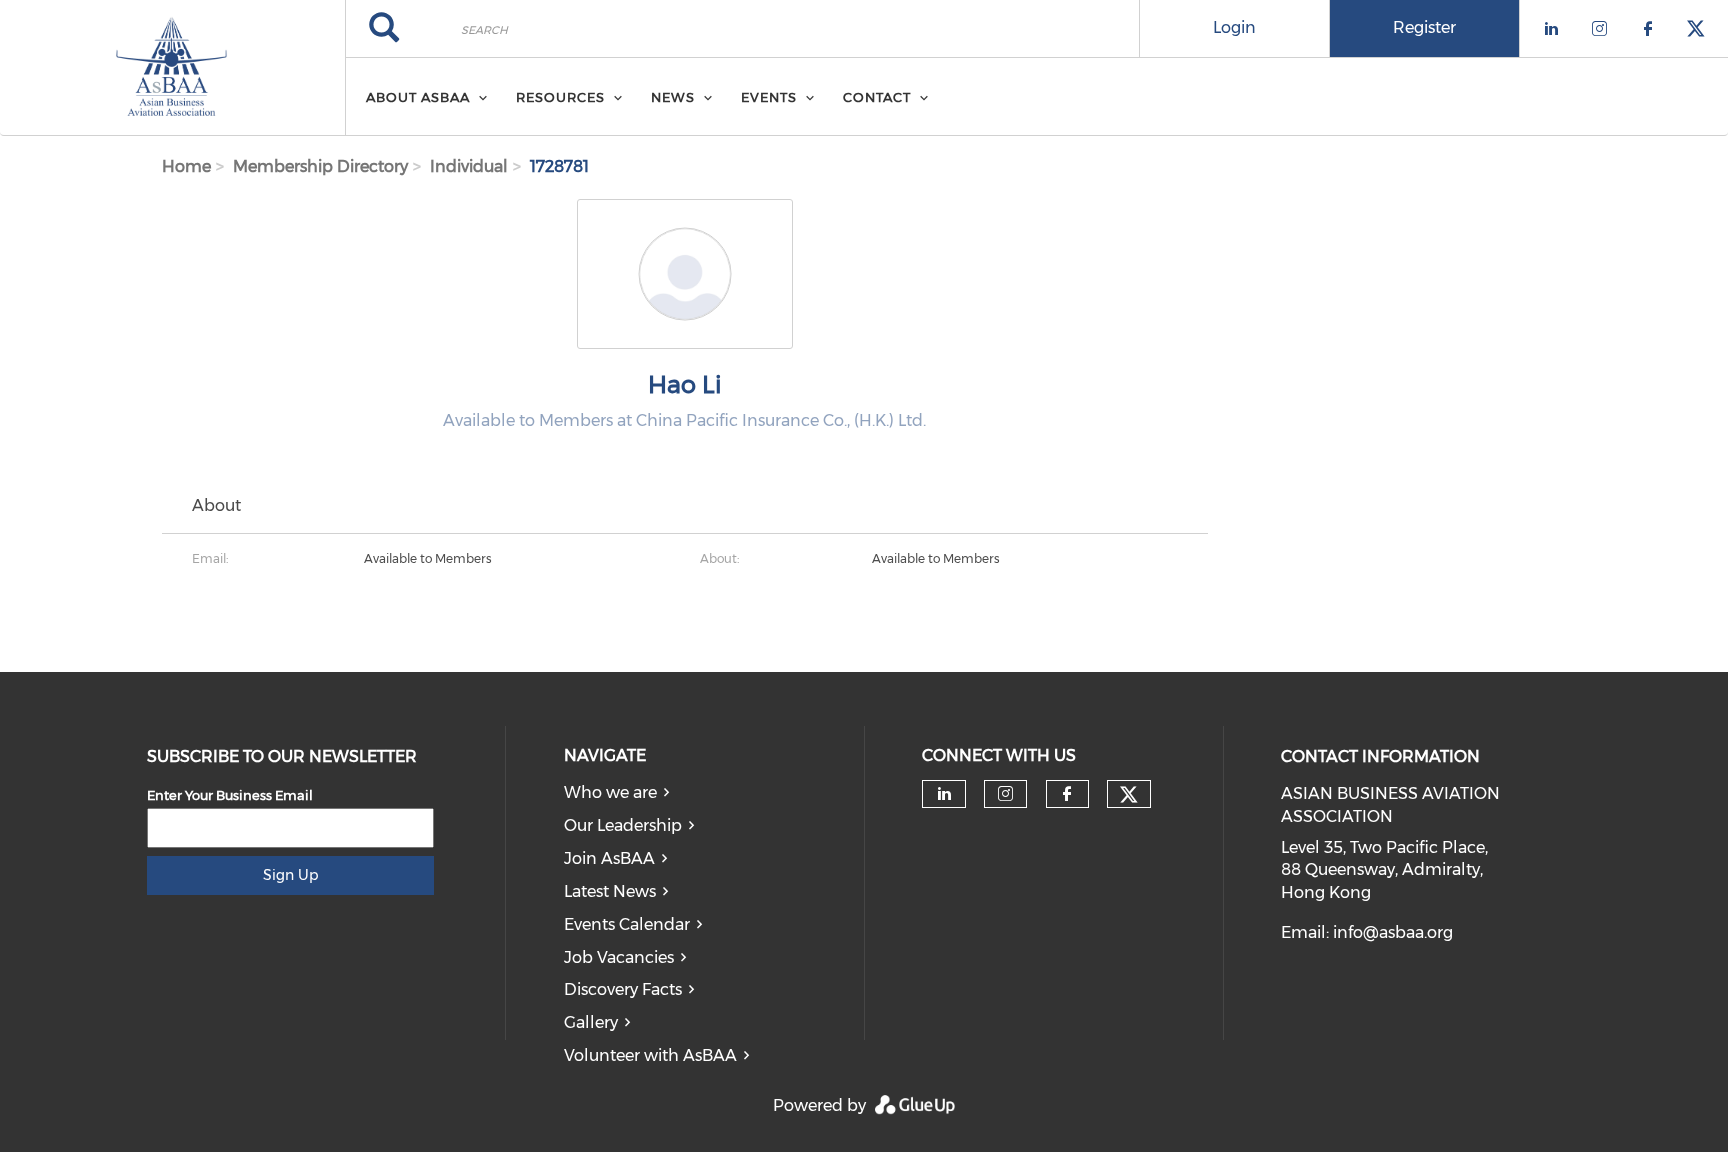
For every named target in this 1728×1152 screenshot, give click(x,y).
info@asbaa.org (1393, 932)
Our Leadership (623, 825)
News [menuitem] (673, 97)
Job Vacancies (619, 957)
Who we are (610, 792)
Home (186, 166)
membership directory (320, 166)
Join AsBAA (609, 858)
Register (1424, 27)
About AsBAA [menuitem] (418, 97)
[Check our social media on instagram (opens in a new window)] (1005, 794)
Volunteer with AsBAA (650, 1055)
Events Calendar (627, 924)
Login (1234, 27)
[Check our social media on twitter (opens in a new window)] (1129, 795)
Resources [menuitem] (560, 97)
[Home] (172, 68)
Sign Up (290, 875)
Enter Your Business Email (230, 795)
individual (469, 166)
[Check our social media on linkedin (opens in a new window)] (944, 794)
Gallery (591, 1022)
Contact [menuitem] (877, 97)
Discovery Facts (623, 989)
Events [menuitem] (769, 97)
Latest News (610, 891)
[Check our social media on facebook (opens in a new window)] (1067, 794)
